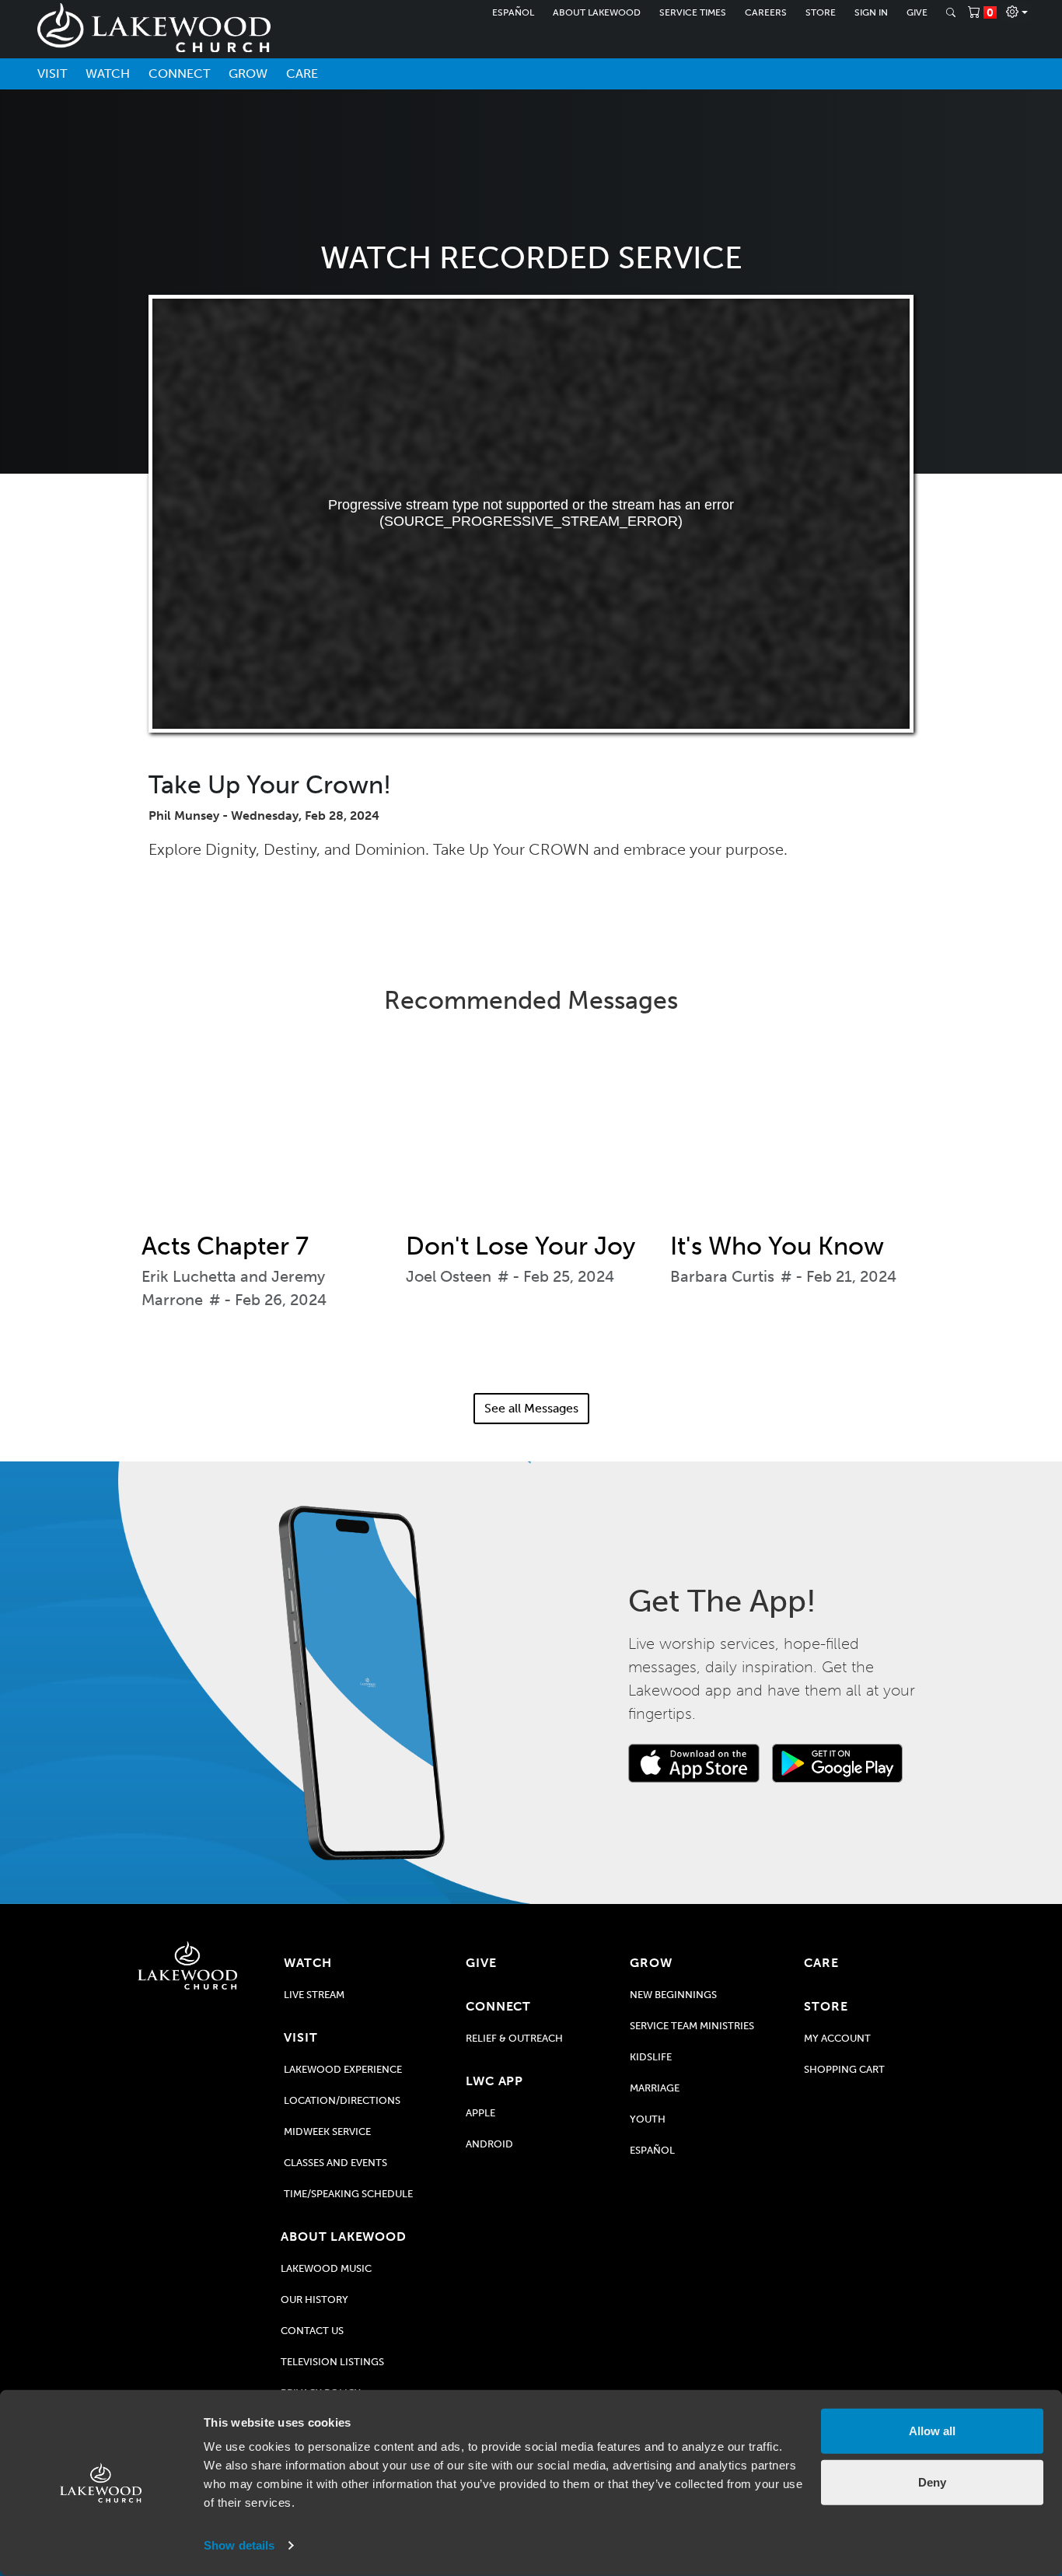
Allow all (932, 2431)
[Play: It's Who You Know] (795, 1134)
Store (821, 12)
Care (302, 73)
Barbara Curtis (722, 1276)
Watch (108, 73)
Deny (932, 2481)
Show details (239, 2545)
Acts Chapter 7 (225, 1246)
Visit (52, 73)
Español (513, 12)
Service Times (693, 12)
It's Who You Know (777, 1246)
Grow (248, 73)
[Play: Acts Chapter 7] (267, 1134)
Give (917, 12)
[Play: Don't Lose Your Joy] (531, 1134)
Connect (179, 73)
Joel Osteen (449, 1276)
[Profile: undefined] (1017, 12)
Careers (766, 12)
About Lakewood (597, 12)
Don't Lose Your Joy (521, 1246)
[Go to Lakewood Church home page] (188, 1965)
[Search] (951, 12)
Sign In (871, 12)
